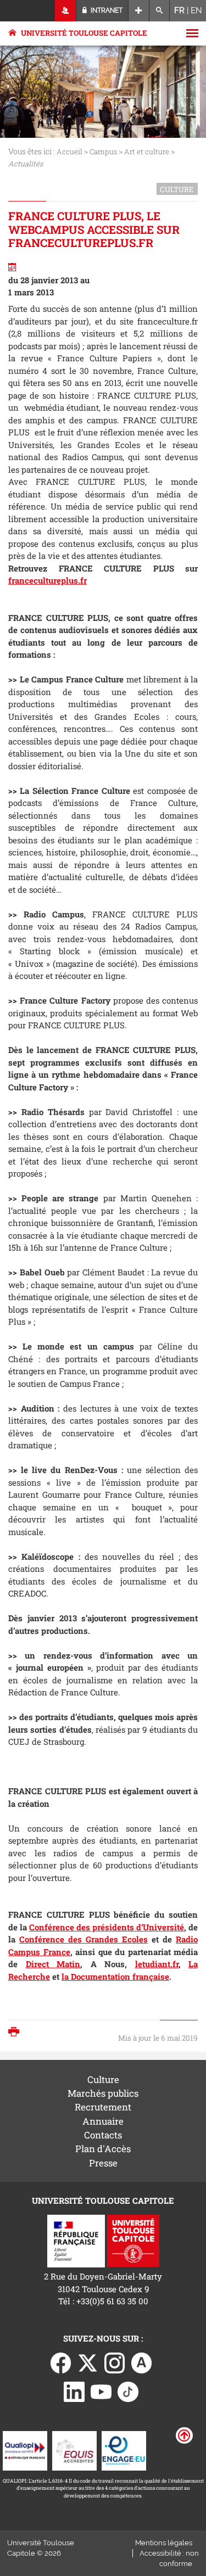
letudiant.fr (157, 1964)
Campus (103, 152)
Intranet (106, 10)
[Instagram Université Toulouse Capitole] (115, 2362)
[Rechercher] (160, 11)
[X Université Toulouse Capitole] (88, 2362)
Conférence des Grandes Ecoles (83, 1939)
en (196, 10)
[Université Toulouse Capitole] (133, 2240)
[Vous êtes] (66, 11)
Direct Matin (53, 1964)
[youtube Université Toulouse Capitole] (101, 2390)
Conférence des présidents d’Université (107, 1927)
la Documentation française (115, 1976)
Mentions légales (164, 2543)
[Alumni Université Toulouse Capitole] (142, 2362)
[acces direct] (139, 11)
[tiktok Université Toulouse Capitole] (128, 2390)
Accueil (69, 152)
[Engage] (124, 2450)
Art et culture (147, 152)
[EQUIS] (74, 2450)
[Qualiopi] (25, 2450)
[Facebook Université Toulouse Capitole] (61, 2362)
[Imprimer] (16, 2033)
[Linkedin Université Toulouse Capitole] (74, 2390)
